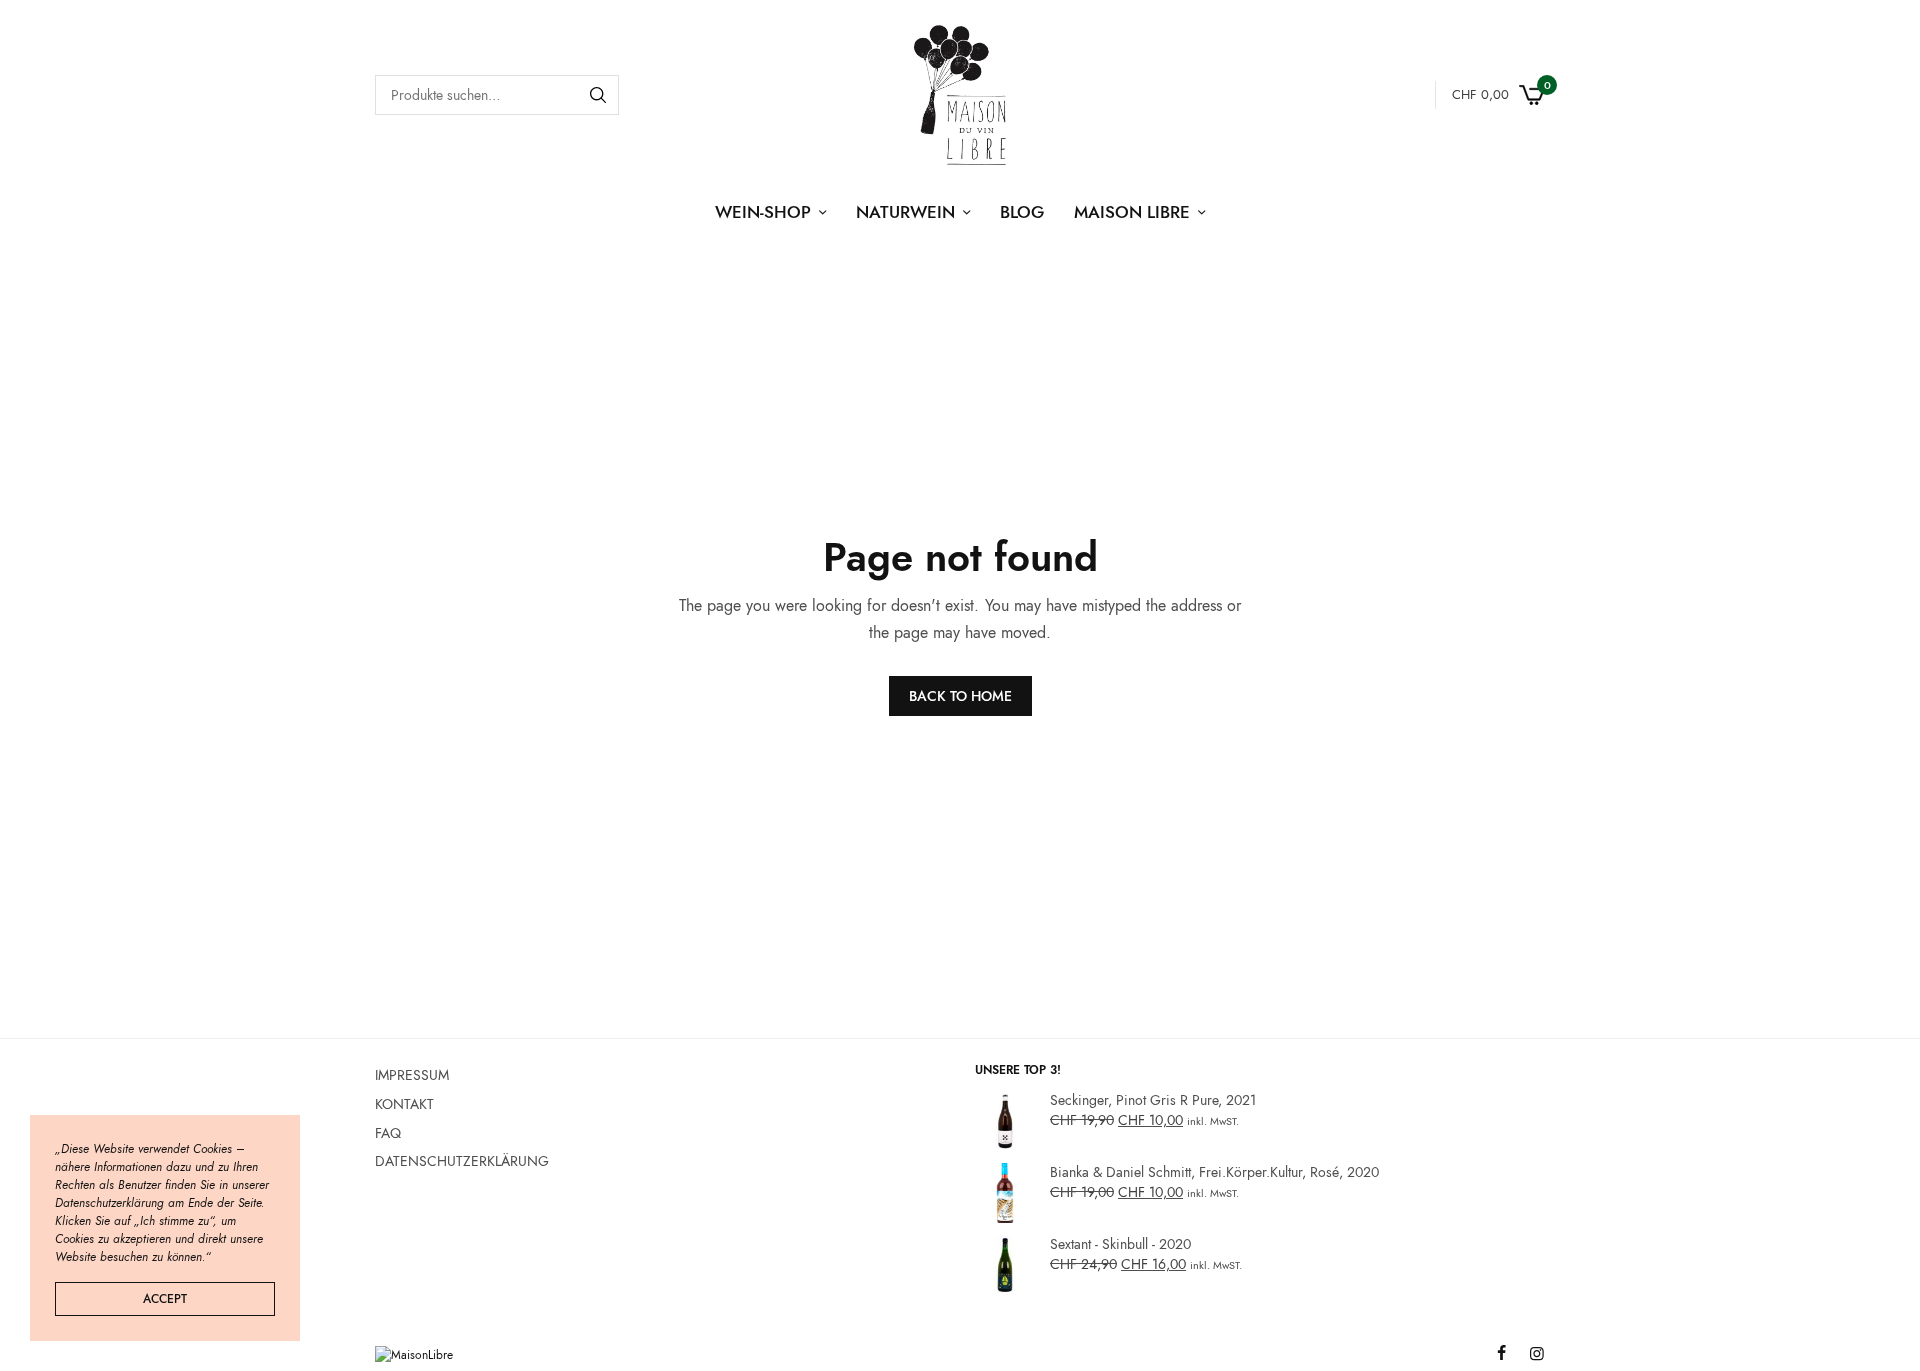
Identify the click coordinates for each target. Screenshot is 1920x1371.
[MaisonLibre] (959, 95)
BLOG (1022, 212)
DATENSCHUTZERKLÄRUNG (462, 1161)
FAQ (388, 1132)
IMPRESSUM (412, 1075)
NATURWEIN (905, 212)
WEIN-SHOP (763, 212)
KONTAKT (404, 1103)
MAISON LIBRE (1132, 212)
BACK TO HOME (960, 696)
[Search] (598, 95)
